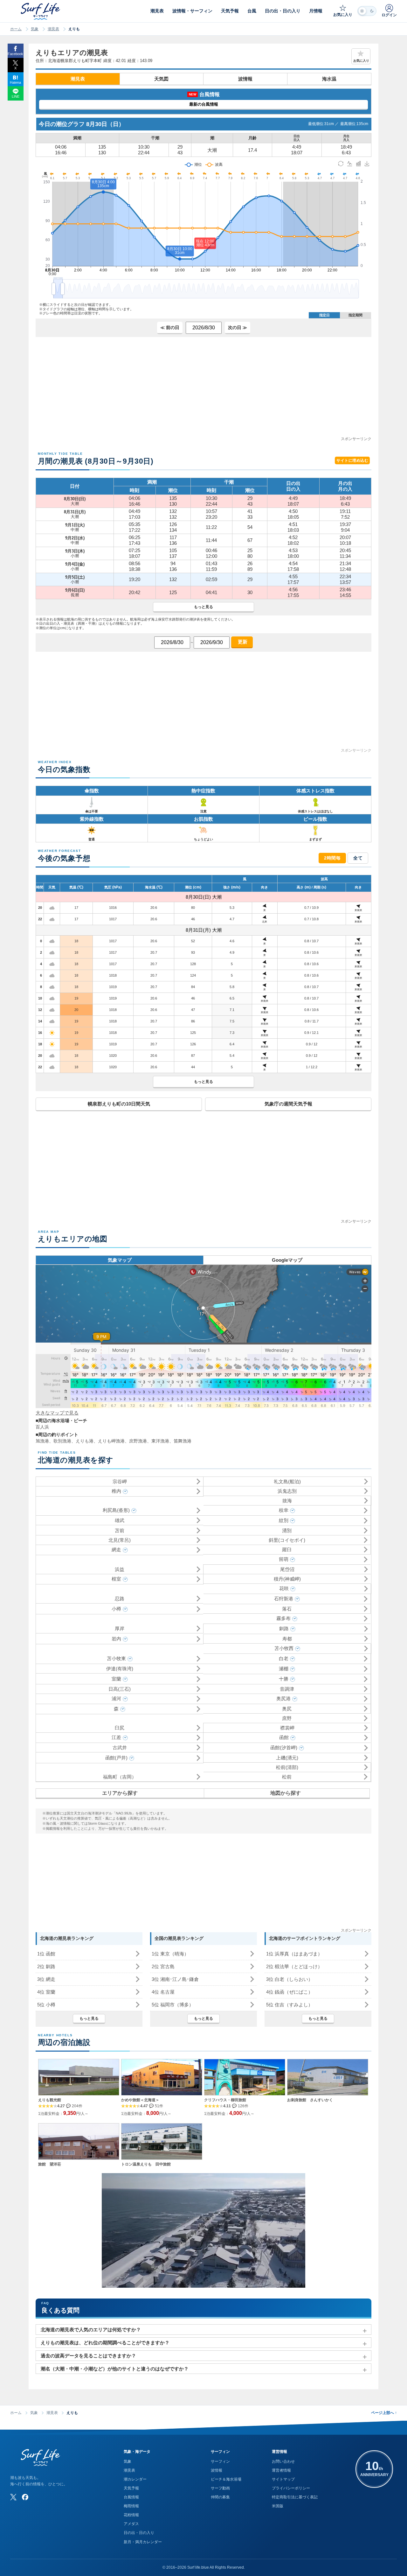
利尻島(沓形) (116, 1510)
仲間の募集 (220, 2497)
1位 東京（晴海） (170, 1954)
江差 (116, 1737)
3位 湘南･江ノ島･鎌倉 (175, 1979)
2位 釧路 (46, 1966)
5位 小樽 (46, 2005)
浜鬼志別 (287, 1491)
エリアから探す (120, 1793)
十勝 (284, 1679)
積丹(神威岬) (287, 1579)
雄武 (120, 1520)
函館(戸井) (116, 1758)
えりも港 (85, 1441)
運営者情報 (281, 2470)
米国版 (278, 2506)
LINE (16, 96)
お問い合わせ (283, 2461)
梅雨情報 (131, 2506)
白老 (284, 1658)
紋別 (284, 1520)
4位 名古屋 (163, 1992)
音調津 (287, 1689)
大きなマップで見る (57, 1413)
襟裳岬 (287, 1728)
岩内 (116, 1639)
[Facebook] (25, 2497)
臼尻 (120, 1728)
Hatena (15, 82)
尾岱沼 (287, 1569)
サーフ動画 (220, 2488)
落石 (287, 1609)
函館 (284, 1737)
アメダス (131, 2524)
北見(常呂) (120, 1540)
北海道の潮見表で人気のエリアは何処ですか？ (91, 2330)
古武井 (120, 1748)
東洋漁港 (160, 1441)
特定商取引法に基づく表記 (295, 2497)
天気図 (161, 79)
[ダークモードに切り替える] (367, 11)
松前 (287, 1777)
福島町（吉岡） (120, 1777)
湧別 (287, 1530)
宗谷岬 (120, 1481)
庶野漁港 (138, 1441)
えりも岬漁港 (111, 1441)
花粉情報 (131, 2515)
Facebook (15, 54)
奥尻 (287, 1709)
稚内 (116, 1491)
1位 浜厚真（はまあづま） (294, 1954)
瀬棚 (284, 1669)
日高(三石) (120, 1689)
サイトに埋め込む (352, 460)
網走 (116, 1550)
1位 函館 (46, 1954)
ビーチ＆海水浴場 (226, 2479)
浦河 (116, 1699)
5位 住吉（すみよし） (290, 2005)
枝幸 (284, 1510)
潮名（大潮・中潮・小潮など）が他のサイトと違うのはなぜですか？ (115, 2369)
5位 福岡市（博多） (173, 2005)
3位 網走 (46, 1979)
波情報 (245, 79)
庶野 (287, 1718)
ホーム (16, 29)
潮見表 (53, 29)
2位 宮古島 (163, 1966)
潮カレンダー (135, 2479)
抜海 (287, 1501)
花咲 (284, 1588)
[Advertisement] (203, 391)
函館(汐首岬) (284, 1748)
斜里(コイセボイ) (287, 1540)
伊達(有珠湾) (120, 1669)
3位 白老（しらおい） (290, 1979)
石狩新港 (284, 1599)
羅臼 (287, 1550)
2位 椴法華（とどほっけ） (294, 1966)
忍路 (120, 1599)
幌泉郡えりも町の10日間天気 (119, 1104)
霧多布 (283, 1618)
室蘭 (116, 1679)
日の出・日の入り (139, 2533)
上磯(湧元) (287, 1758)
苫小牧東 (116, 1658)
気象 (35, 29)
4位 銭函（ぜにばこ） (290, 1992)
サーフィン (220, 2461)
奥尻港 (283, 1699)
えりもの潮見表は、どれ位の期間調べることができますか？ (105, 2343)
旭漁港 (42, 1441)
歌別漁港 (62, 1441)
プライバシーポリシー (291, 2488)
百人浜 (42, 1427)
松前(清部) (287, 1767)
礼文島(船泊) (287, 1481)
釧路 (284, 1628)
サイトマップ (283, 2479)
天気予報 (131, 2488)
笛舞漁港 (183, 1441)
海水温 (329, 79)
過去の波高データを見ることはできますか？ (88, 2356)
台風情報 (131, 2497)
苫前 (120, 1530)
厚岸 (120, 1628)
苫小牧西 (284, 1648)
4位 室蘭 (46, 1992)
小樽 (116, 1609)
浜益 (120, 1569)
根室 (116, 1579)
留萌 (284, 1559)
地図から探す (286, 1793)
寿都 (287, 1639)
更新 (242, 642)
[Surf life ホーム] (41, 11)
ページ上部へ (384, 2413)
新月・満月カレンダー (143, 2542)
